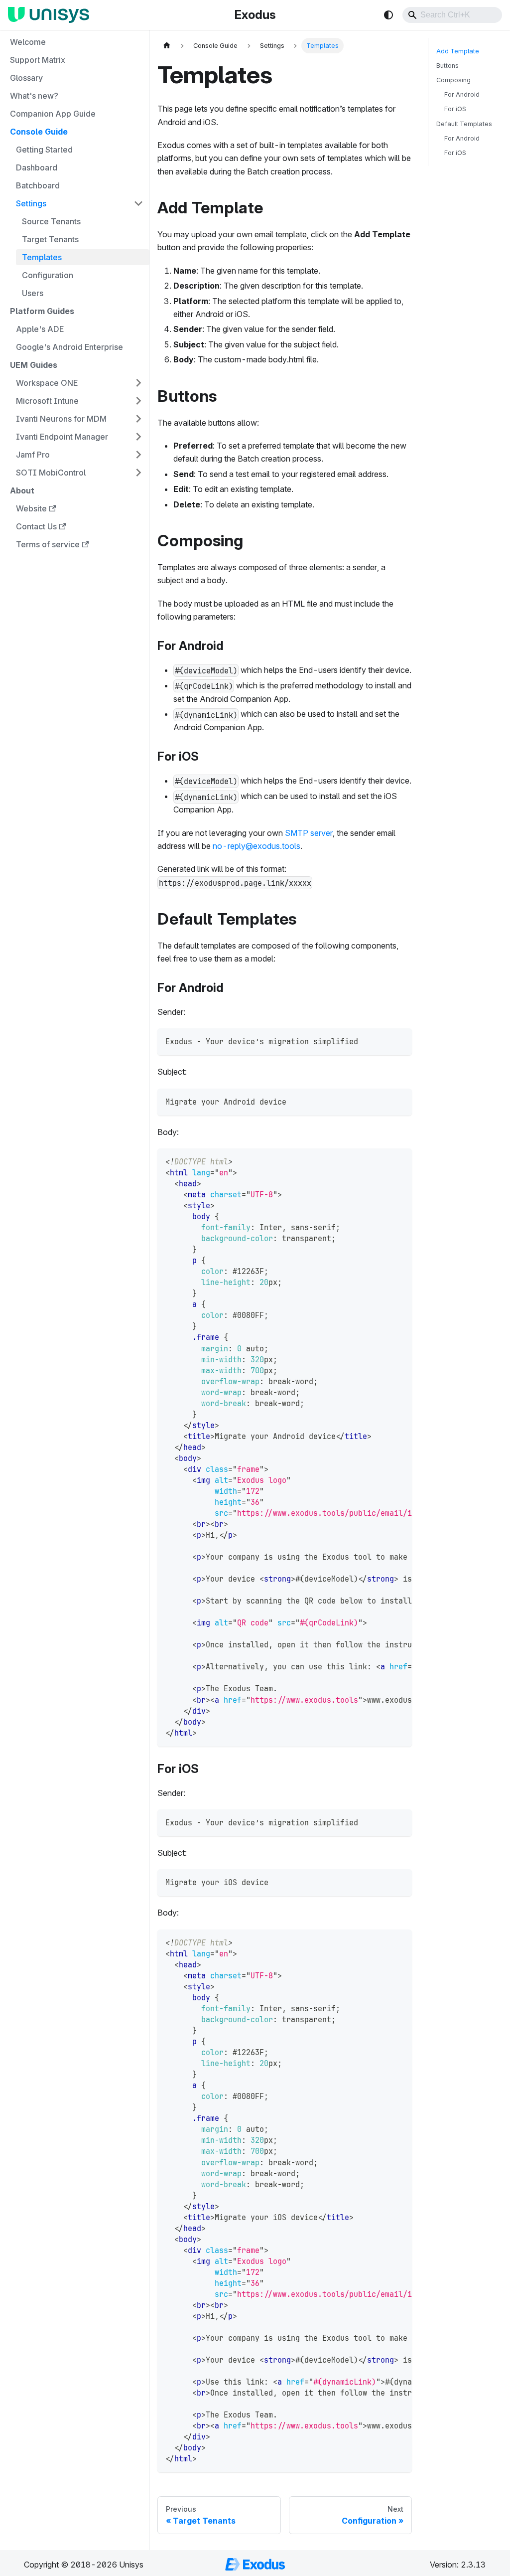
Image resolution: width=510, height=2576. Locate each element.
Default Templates (464, 124)
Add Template (458, 51)
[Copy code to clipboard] (400, 1041)
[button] (80, 203)
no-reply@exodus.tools (256, 846)
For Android (462, 94)
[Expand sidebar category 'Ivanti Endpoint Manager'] (138, 437)
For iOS (455, 109)
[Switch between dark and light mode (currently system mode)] (388, 15)
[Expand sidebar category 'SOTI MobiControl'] (138, 473)
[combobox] (452, 15)
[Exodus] (51, 15)
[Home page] (167, 46)
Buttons (447, 66)
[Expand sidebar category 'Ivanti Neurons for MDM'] (138, 419)
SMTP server (309, 833)
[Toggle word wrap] (382, 1161)
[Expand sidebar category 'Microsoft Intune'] (138, 401)
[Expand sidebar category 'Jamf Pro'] (138, 455)
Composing (453, 80)
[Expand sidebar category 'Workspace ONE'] (138, 383)
